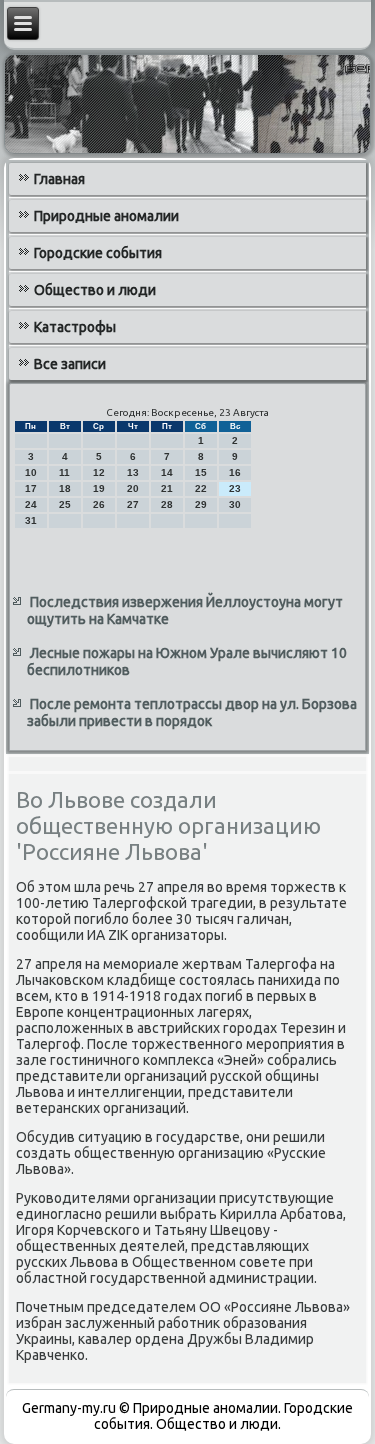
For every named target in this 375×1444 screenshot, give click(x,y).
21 (167, 488)
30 (235, 504)
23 (235, 488)
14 (167, 472)
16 (235, 472)
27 (133, 504)
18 (65, 488)
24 (31, 504)
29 (201, 504)
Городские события (98, 253)
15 (201, 472)
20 (133, 488)
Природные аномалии (106, 216)
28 (167, 504)
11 (64, 472)
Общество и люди (95, 290)
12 (99, 472)
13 (133, 472)
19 (99, 488)
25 (65, 504)
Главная (59, 179)
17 (31, 488)
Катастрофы (75, 327)
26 (99, 504)
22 (201, 488)
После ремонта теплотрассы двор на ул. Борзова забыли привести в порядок (192, 713)
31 (31, 520)
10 (31, 472)
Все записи (70, 364)
